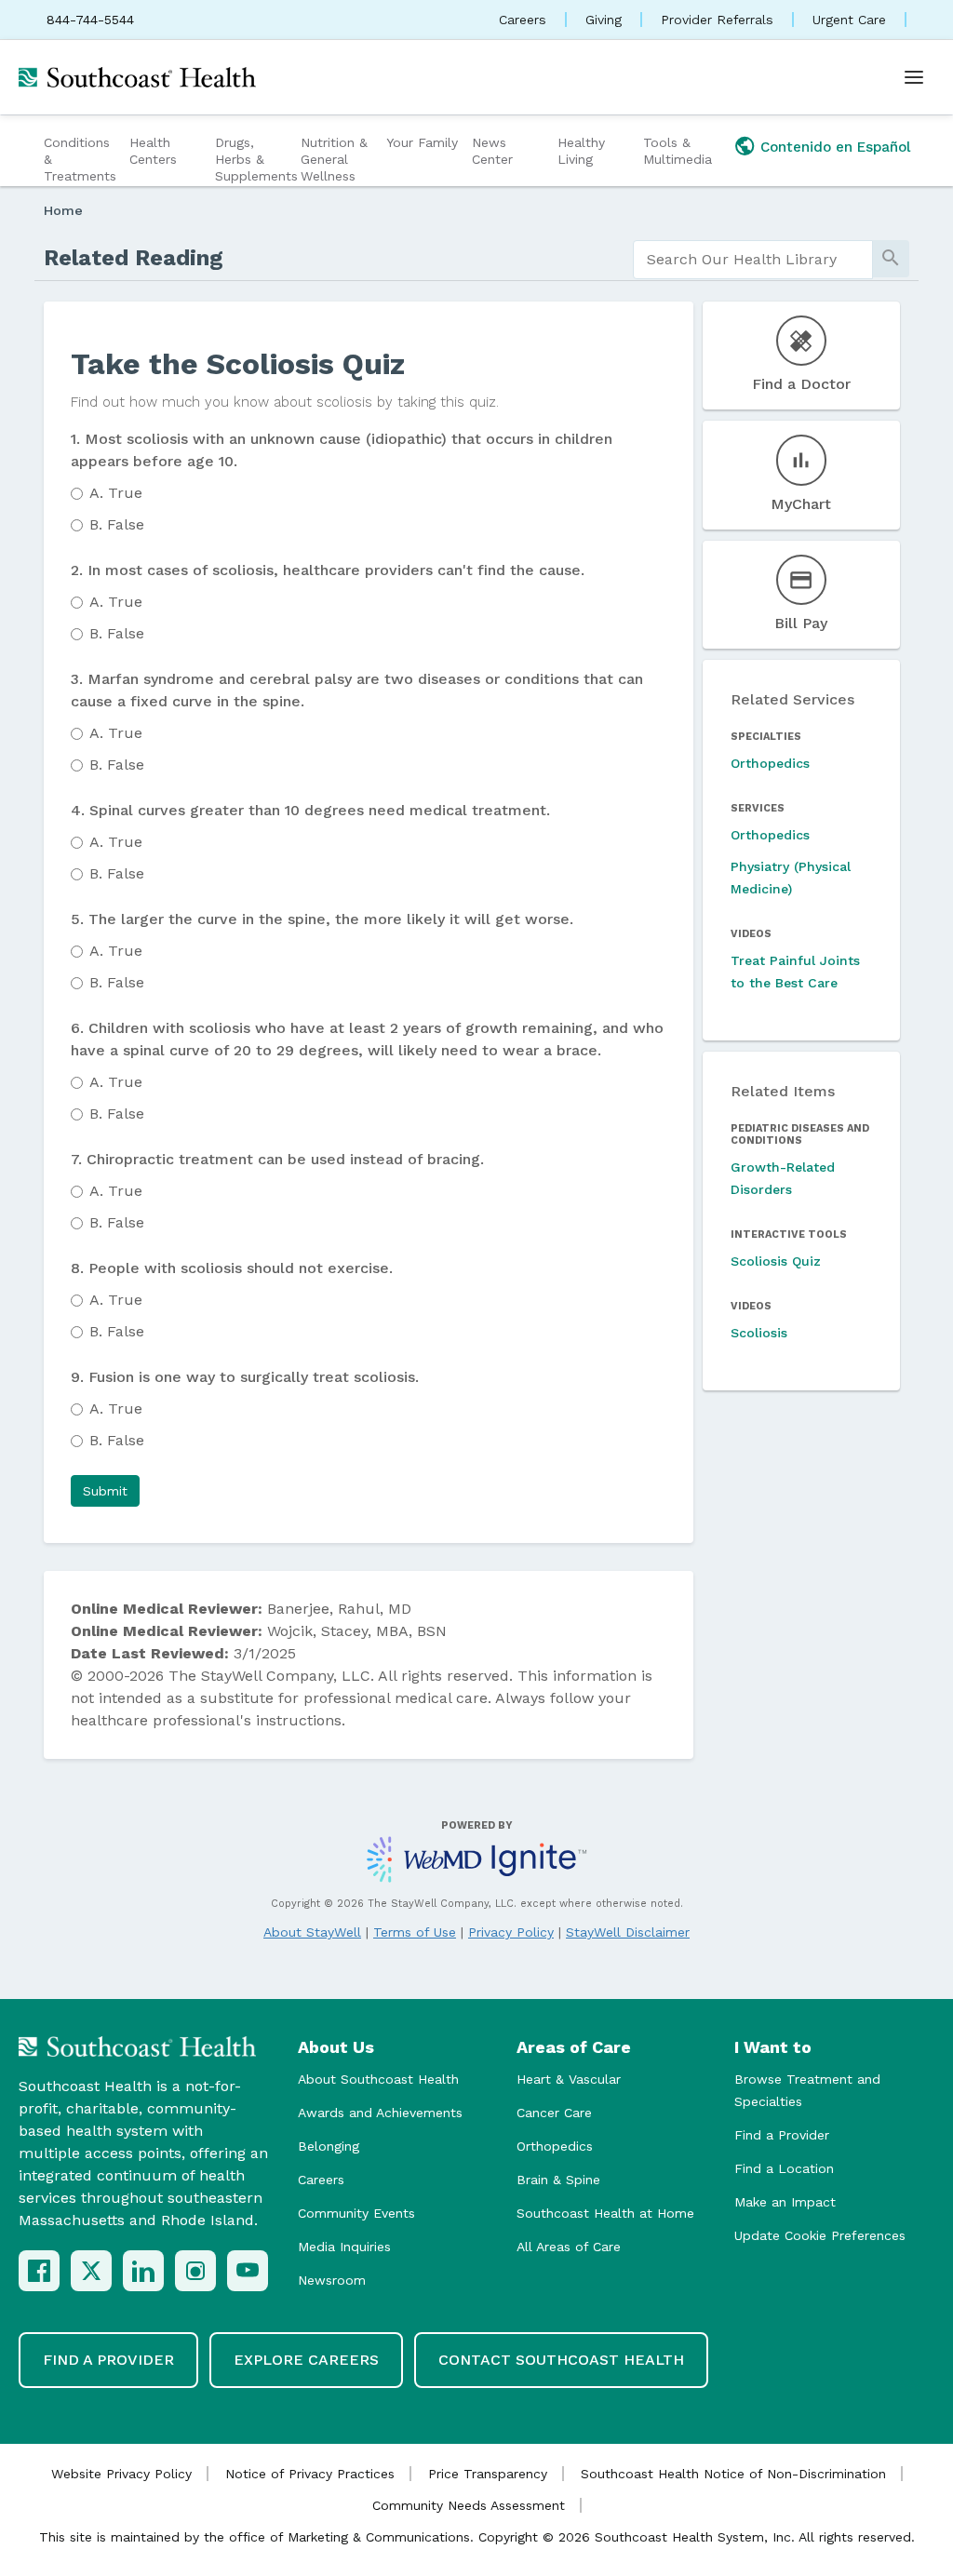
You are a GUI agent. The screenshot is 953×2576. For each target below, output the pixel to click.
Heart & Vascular (569, 2079)
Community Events (356, 2213)
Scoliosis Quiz (776, 1261)
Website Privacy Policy (121, 2474)
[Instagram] (195, 2271)
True (116, 493)
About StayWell (312, 1932)
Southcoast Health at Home (605, 2213)
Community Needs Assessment (469, 2505)
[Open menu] (914, 77)
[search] (753, 260)
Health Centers (153, 151)
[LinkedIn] (143, 2271)
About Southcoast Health (378, 2079)
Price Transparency (488, 2474)
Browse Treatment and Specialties (807, 2090)
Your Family (422, 142)
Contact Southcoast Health (561, 2360)
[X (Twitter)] (91, 2271)
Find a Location (784, 2168)
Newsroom (332, 2280)
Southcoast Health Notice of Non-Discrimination (733, 2474)
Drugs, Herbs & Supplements (255, 159)
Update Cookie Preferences (820, 2235)
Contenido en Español (836, 147)
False (117, 524)
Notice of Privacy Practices (310, 2474)
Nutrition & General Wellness (334, 159)
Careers (523, 20)
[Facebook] (39, 2271)
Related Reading (134, 258)
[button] (105, 1491)
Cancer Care (554, 2113)
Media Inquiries (344, 2247)
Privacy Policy (511, 1932)
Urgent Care (849, 20)
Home (63, 210)
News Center (492, 151)
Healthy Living (581, 151)
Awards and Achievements (380, 2113)
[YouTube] (248, 2271)
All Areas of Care (569, 2247)
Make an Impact (785, 2202)
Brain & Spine (558, 2180)
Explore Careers (306, 2360)
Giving (604, 20)
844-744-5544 (90, 20)
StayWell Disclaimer (628, 1932)
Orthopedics (770, 763)
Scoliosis (759, 1333)
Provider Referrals (717, 20)
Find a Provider (782, 2135)
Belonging (329, 2146)
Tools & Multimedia (678, 151)
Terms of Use (415, 1932)
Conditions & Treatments (80, 159)
